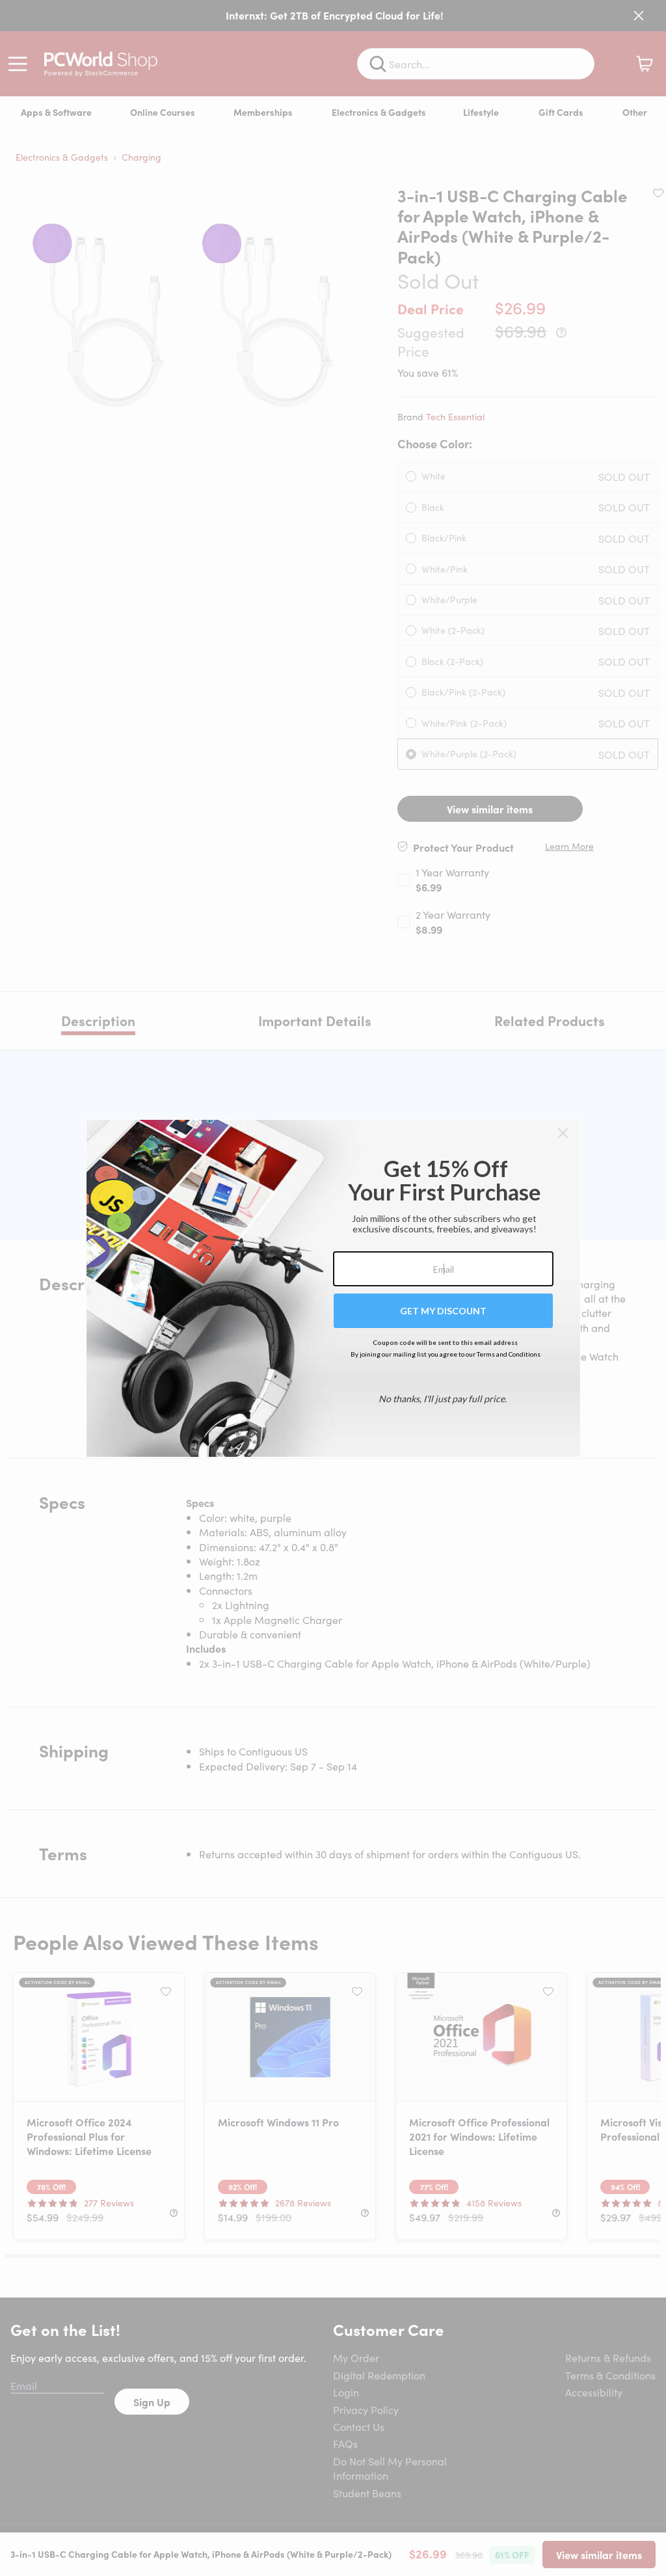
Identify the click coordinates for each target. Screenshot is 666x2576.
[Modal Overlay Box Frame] (333, 1288)
